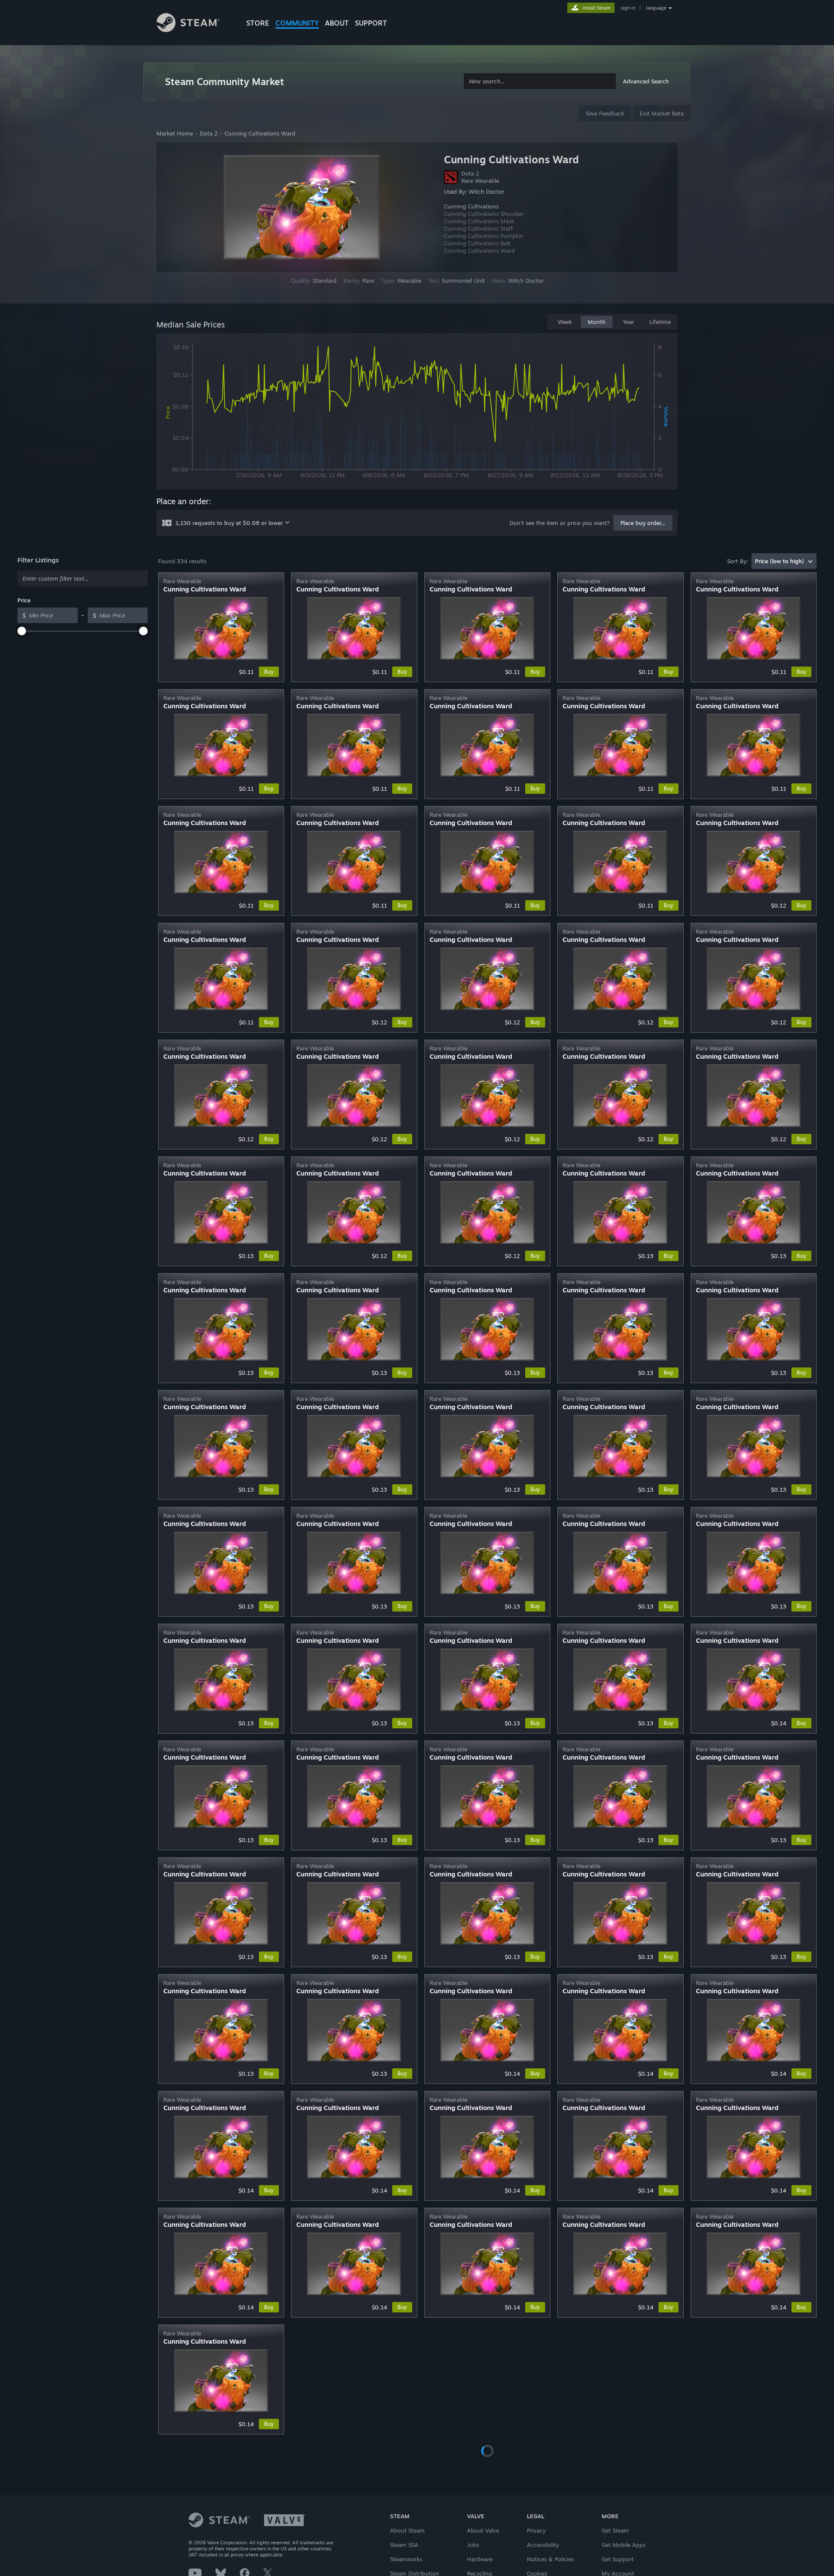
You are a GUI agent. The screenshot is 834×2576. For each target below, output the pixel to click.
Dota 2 (209, 133)
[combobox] (540, 81)
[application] (417, 413)
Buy (269, 672)
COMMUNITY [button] (297, 23)
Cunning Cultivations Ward (260, 133)
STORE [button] (258, 23)
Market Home (175, 133)
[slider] (22, 631)
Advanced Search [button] (646, 81)
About (337, 23)
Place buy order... (643, 523)
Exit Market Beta (662, 113)
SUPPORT (371, 23)
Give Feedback (605, 113)
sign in (628, 8)
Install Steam (597, 8)
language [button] (656, 8)
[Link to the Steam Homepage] (195, 24)
